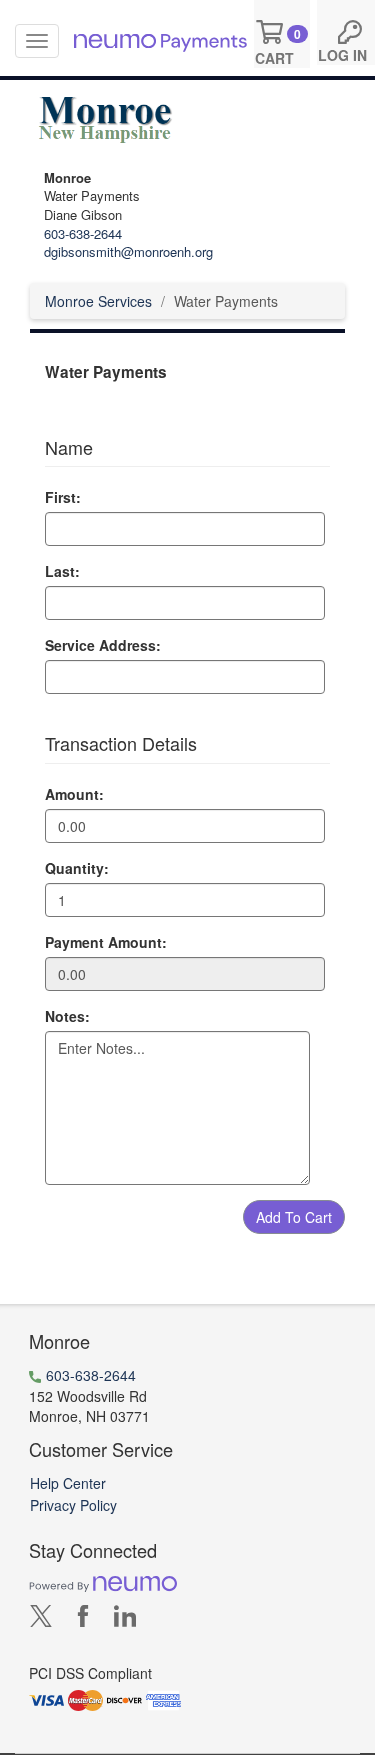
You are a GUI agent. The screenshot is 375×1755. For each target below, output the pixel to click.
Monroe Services (98, 301)
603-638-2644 (83, 233)
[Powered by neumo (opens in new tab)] (103, 1583)
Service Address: (103, 645)
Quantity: (77, 868)
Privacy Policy (73, 1505)
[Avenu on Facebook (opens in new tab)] (83, 1619)
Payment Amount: (106, 942)
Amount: (74, 794)
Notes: (67, 1016)
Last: (62, 571)
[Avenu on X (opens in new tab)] (41, 1619)
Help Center (68, 1483)
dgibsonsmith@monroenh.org (128, 251)
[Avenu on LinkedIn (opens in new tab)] (125, 1619)
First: (63, 497)
